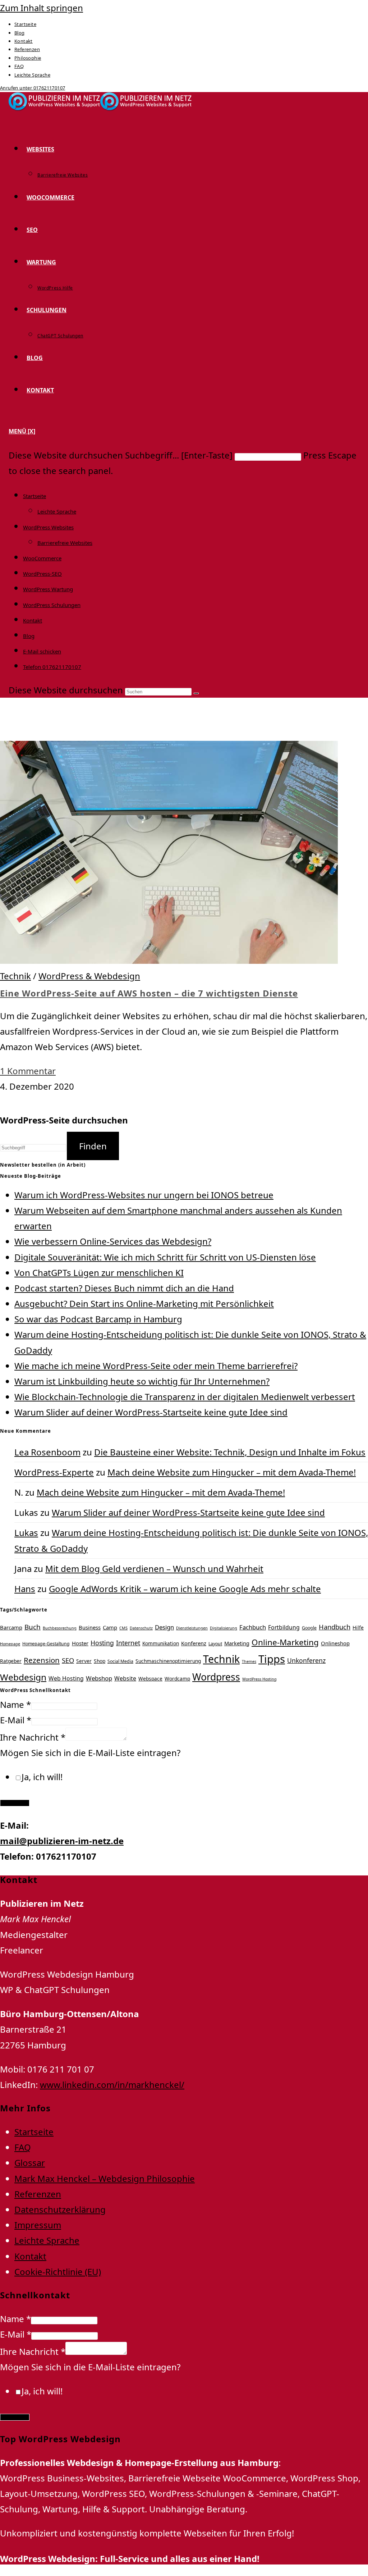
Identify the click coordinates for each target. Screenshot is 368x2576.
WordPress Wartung (48, 589)
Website (125, 1678)
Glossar (30, 2163)
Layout (215, 1644)
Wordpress (216, 1677)
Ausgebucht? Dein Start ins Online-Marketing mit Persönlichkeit (144, 1303)
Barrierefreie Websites (65, 543)
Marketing (237, 1643)
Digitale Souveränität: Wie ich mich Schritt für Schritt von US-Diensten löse (165, 1257)
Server (84, 1661)
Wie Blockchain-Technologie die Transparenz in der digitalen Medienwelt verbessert (185, 1397)
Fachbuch (253, 1627)
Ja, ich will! (42, 1777)
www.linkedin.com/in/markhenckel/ (112, 2085)
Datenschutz (141, 1628)
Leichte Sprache (32, 75)
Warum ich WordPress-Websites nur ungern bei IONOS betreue (144, 1195)
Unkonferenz (306, 1660)
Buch (33, 1627)
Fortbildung (284, 1627)
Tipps (272, 1659)
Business (90, 1627)
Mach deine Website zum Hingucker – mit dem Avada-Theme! (232, 1472)
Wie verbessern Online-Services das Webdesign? (113, 1241)
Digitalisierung (224, 1628)
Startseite (25, 24)
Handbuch (335, 1627)
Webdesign (23, 1677)
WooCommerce (42, 558)
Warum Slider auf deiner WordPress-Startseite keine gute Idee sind (151, 1412)
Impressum (38, 2225)
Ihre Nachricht (33, 1737)
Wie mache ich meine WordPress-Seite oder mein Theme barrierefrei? (156, 1366)
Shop (100, 1661)
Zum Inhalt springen (42, 8)
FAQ (19, 66)
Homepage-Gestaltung (46, 1644)
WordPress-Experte (54, 1472)
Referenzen (27, 49)
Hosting (102, 1643)
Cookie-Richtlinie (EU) (58, 2272)
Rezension (42, 1660)
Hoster (80, 1643)
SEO (68, 1660)
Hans (25, 1589)
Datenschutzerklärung (60, 2209)
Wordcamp (177, 1679)
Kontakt (24, 41)
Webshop (99, 1678)
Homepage (10, 1644)
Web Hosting (66, 1678)
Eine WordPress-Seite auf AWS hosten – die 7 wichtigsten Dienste (149, 993)
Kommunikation (161, 1643)
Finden (93, 1146)
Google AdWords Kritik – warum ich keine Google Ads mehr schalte (185, 1589)
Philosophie (28, 58)
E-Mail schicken (42, 651)
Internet (128, 1643)
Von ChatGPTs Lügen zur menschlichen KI (99, 1273)
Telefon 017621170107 (52, 667)
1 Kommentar (28, 1071)
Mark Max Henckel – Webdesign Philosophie (105, 2178)
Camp (110, 1627)
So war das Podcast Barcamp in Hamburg (98, 1319)
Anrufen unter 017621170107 (33, 88)
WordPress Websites (48, 527)
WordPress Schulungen (52, 605)
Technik (15, 976)
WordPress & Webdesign (89, 976)
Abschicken (15, 1803)
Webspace (150, 1679)
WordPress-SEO (42, 574)
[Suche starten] (196, 693)
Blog (20, 33)
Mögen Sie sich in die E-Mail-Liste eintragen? (90, 1753)
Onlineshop (335, 1643)
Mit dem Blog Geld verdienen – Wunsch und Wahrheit (154, 1569)
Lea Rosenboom (47, 1452)
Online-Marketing (285, 1642)
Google (309, 1628)
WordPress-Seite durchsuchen (64, 1120)
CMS (123, 1628)
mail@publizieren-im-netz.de (62, 1841)
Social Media (120, 1661)
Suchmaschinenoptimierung (168, 1661)
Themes (249, 1661)
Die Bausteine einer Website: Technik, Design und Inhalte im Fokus (230, 1452)
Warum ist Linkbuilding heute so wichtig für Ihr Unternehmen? (142, 1381)
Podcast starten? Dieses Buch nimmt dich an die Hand (124, 1288)
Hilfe (358, 1627)
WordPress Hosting (259, 1679)
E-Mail (16, 1720)
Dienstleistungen (192, 1628)
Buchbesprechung (60, 1628)
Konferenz (194, 1643)
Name (15, 1704)
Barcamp (11, 1627)
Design (164, 1627)
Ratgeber (11, 1661)
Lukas (26, 1533)
